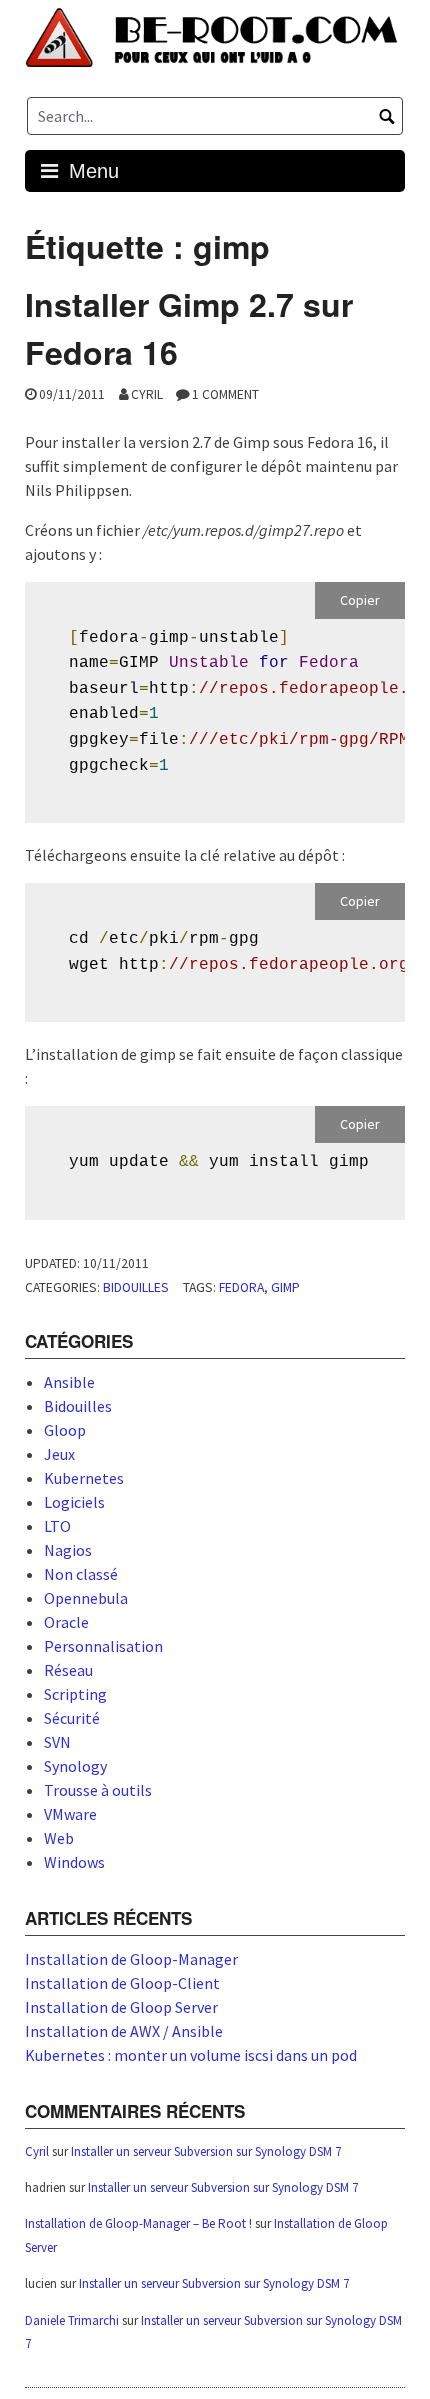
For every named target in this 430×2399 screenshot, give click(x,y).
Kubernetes (84, 1478)
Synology (75, 1766)
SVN (57, 1742)
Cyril (147, 394)
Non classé (81, 1574)
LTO (57, 1526)
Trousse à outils (98, 1790)
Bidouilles (136, 1287)
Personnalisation (103, 1646)
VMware (70, 1814)
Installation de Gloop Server (121, 2007)
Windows (74, 1862)
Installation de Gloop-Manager (131, 1959)
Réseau (68, 1670)
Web (59, 1838)
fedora (241, 1287)
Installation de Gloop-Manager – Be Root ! (138, 2223)
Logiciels (74, 1502)
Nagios (68, 1550)
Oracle (66, 1622)
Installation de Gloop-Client (122, 1983)
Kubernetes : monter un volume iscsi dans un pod (191, 2055)
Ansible (69, 1382)
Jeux (59, 1454)
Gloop (65, 1430)
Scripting (75, 1694)
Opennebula (86, 1598)
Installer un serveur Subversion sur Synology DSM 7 (206, 2151)
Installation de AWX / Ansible (124, 2031)
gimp (285, 1287)
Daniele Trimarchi (72, 2320)
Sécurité (72, 1718)
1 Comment (225, 394)
